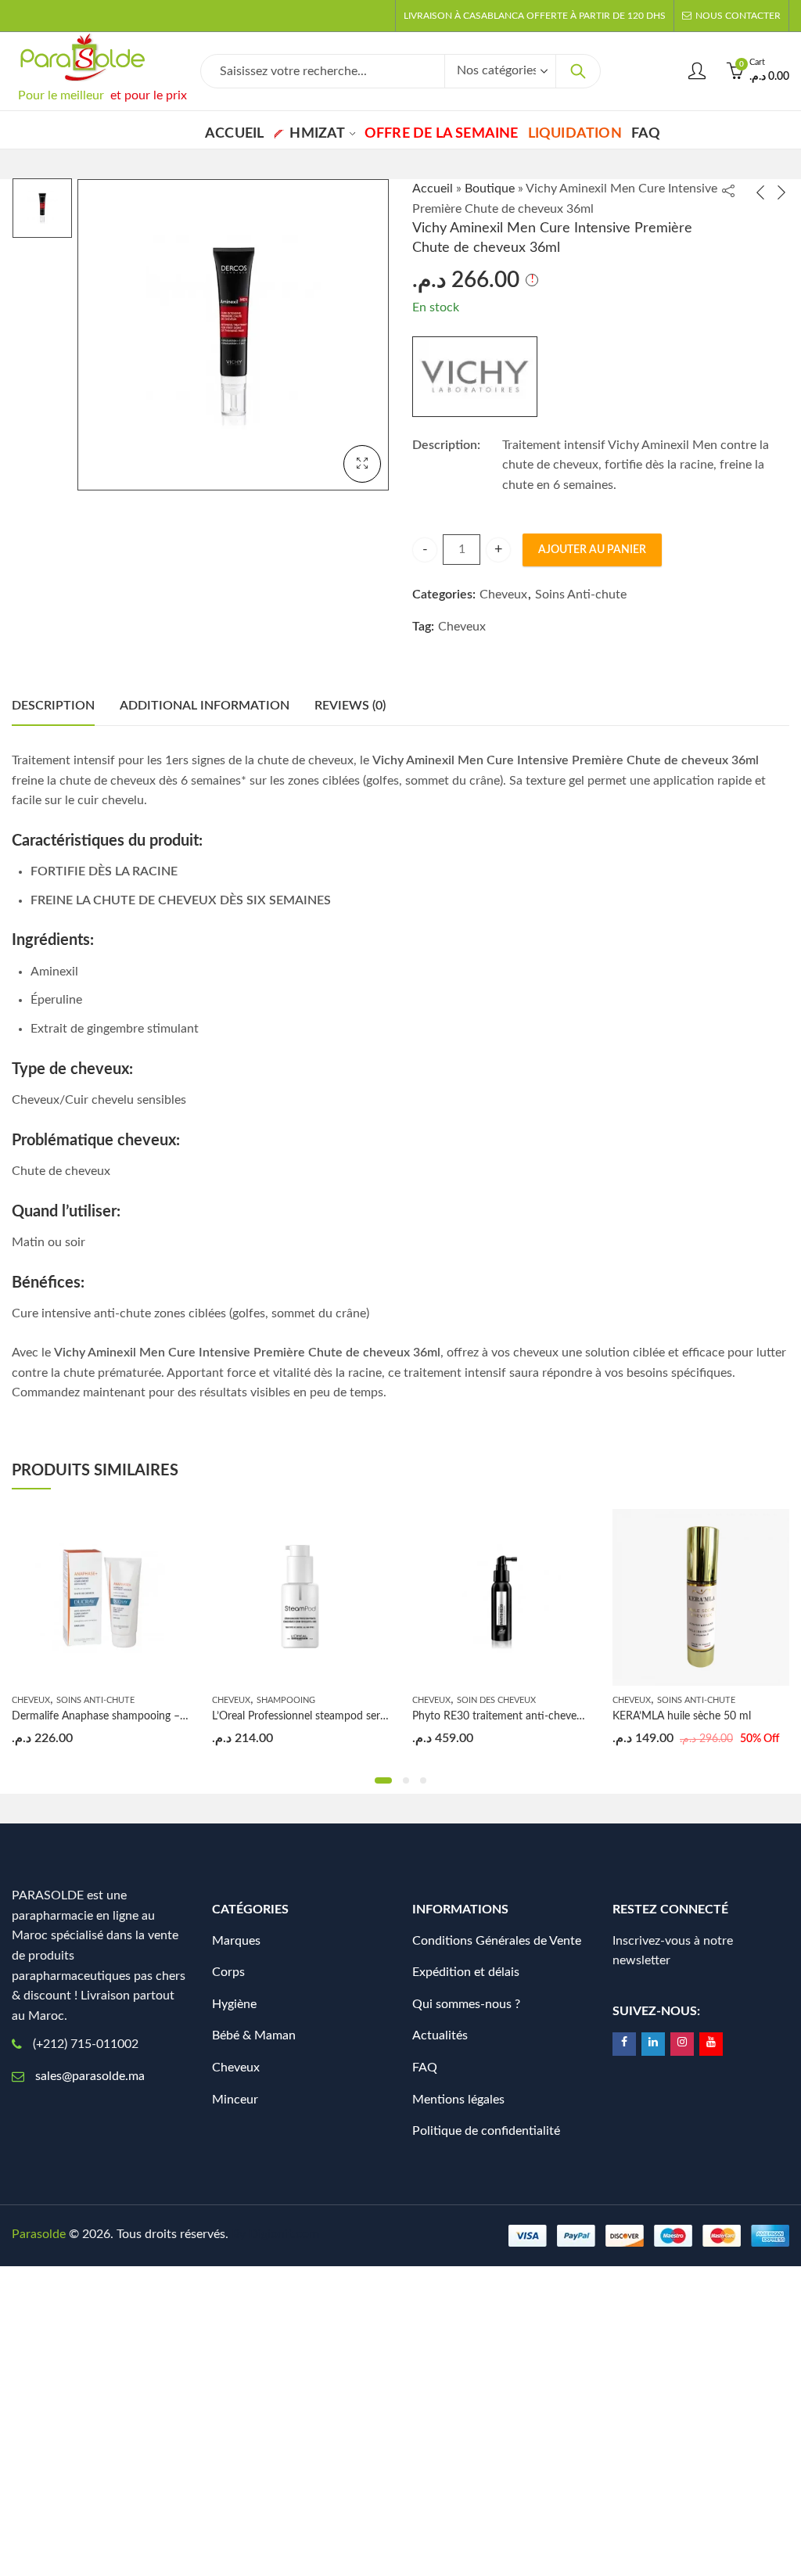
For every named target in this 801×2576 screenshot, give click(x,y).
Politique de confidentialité (486, 2131)
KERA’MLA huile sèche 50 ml (682, 1716)
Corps (228, 1972)
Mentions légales (458, 2100)
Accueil (433, 189)
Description (53, 706)
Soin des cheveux (496, 1700)
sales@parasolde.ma (90, 2076)
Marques (236, 1941)
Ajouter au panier (592, 550)
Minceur (235, 2100)
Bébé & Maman (254, 2035)
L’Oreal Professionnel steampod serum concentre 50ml (343, 1716)
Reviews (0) (350, 706)
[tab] (53, 706)
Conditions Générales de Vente (497, 1941)
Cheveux (503, 595)
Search (578, 71)
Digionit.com (284, 2234)
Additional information (205, 706)
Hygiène (234, 2004)
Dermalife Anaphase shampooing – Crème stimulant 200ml (154, 1716)
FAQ (425, 2068)
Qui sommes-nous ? (466, 2004)
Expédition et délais (466, 1972)
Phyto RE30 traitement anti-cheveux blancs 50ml (531, 1716)
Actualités (440, 2035)
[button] (383, 1780)
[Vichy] (475, 377)
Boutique (490, 189)
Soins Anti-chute (581, 595)
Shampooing (286, 1700)
